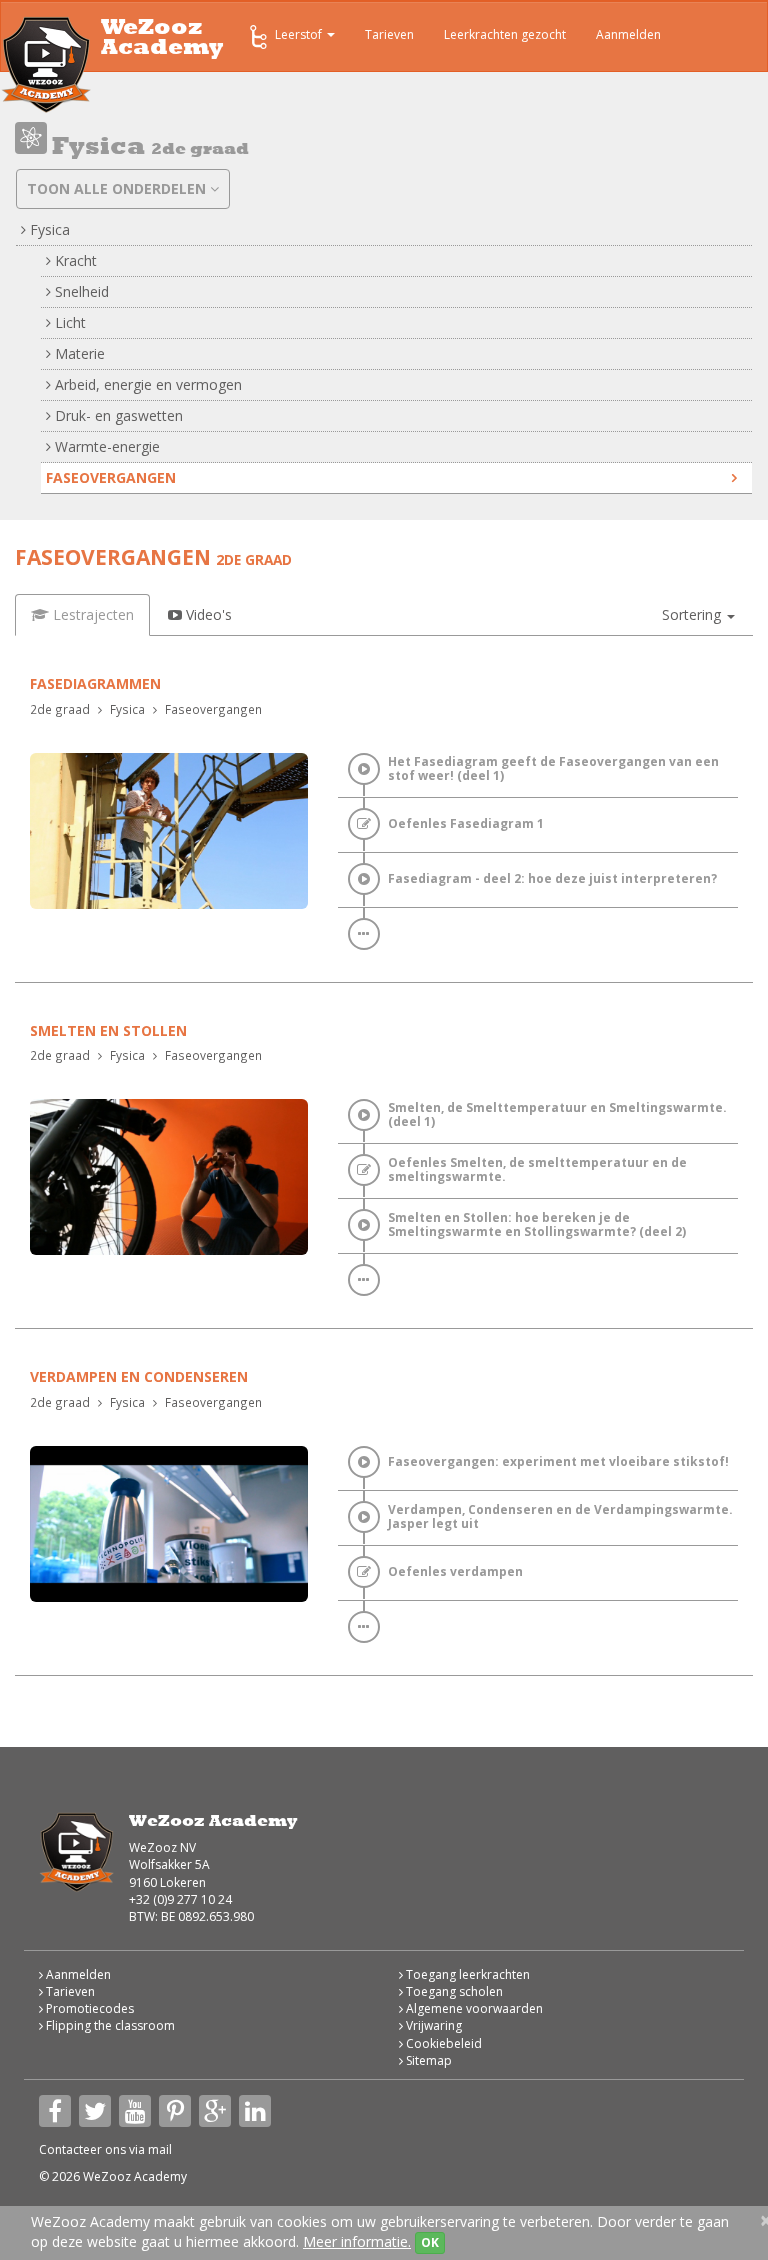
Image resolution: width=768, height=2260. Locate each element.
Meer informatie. (357, 2241)
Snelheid (80, 291)
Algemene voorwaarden (473, 2008)
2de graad (60, 709)
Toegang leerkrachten (466, 1974)
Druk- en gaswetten (117, 415)
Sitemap (427, 2060)
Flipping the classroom (109, 2025)
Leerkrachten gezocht (505, 34)
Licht (68, 322)
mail (160, 2149)
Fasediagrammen (95, 683)
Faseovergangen (111, 477)
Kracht (74, 260)
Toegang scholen (453, 1991)
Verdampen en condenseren (139, 1376)
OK (430, 2242)
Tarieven (389, 34)
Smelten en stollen (108, 1030)
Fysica (48, 229)
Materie (78, 353)
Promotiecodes (88, 2008)
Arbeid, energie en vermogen (146, 384)
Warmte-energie (105, 446)
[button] (698, 615)
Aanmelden (628, 34)
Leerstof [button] (300, 34)
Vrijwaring (432, 2025)
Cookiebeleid (442, 2043)
